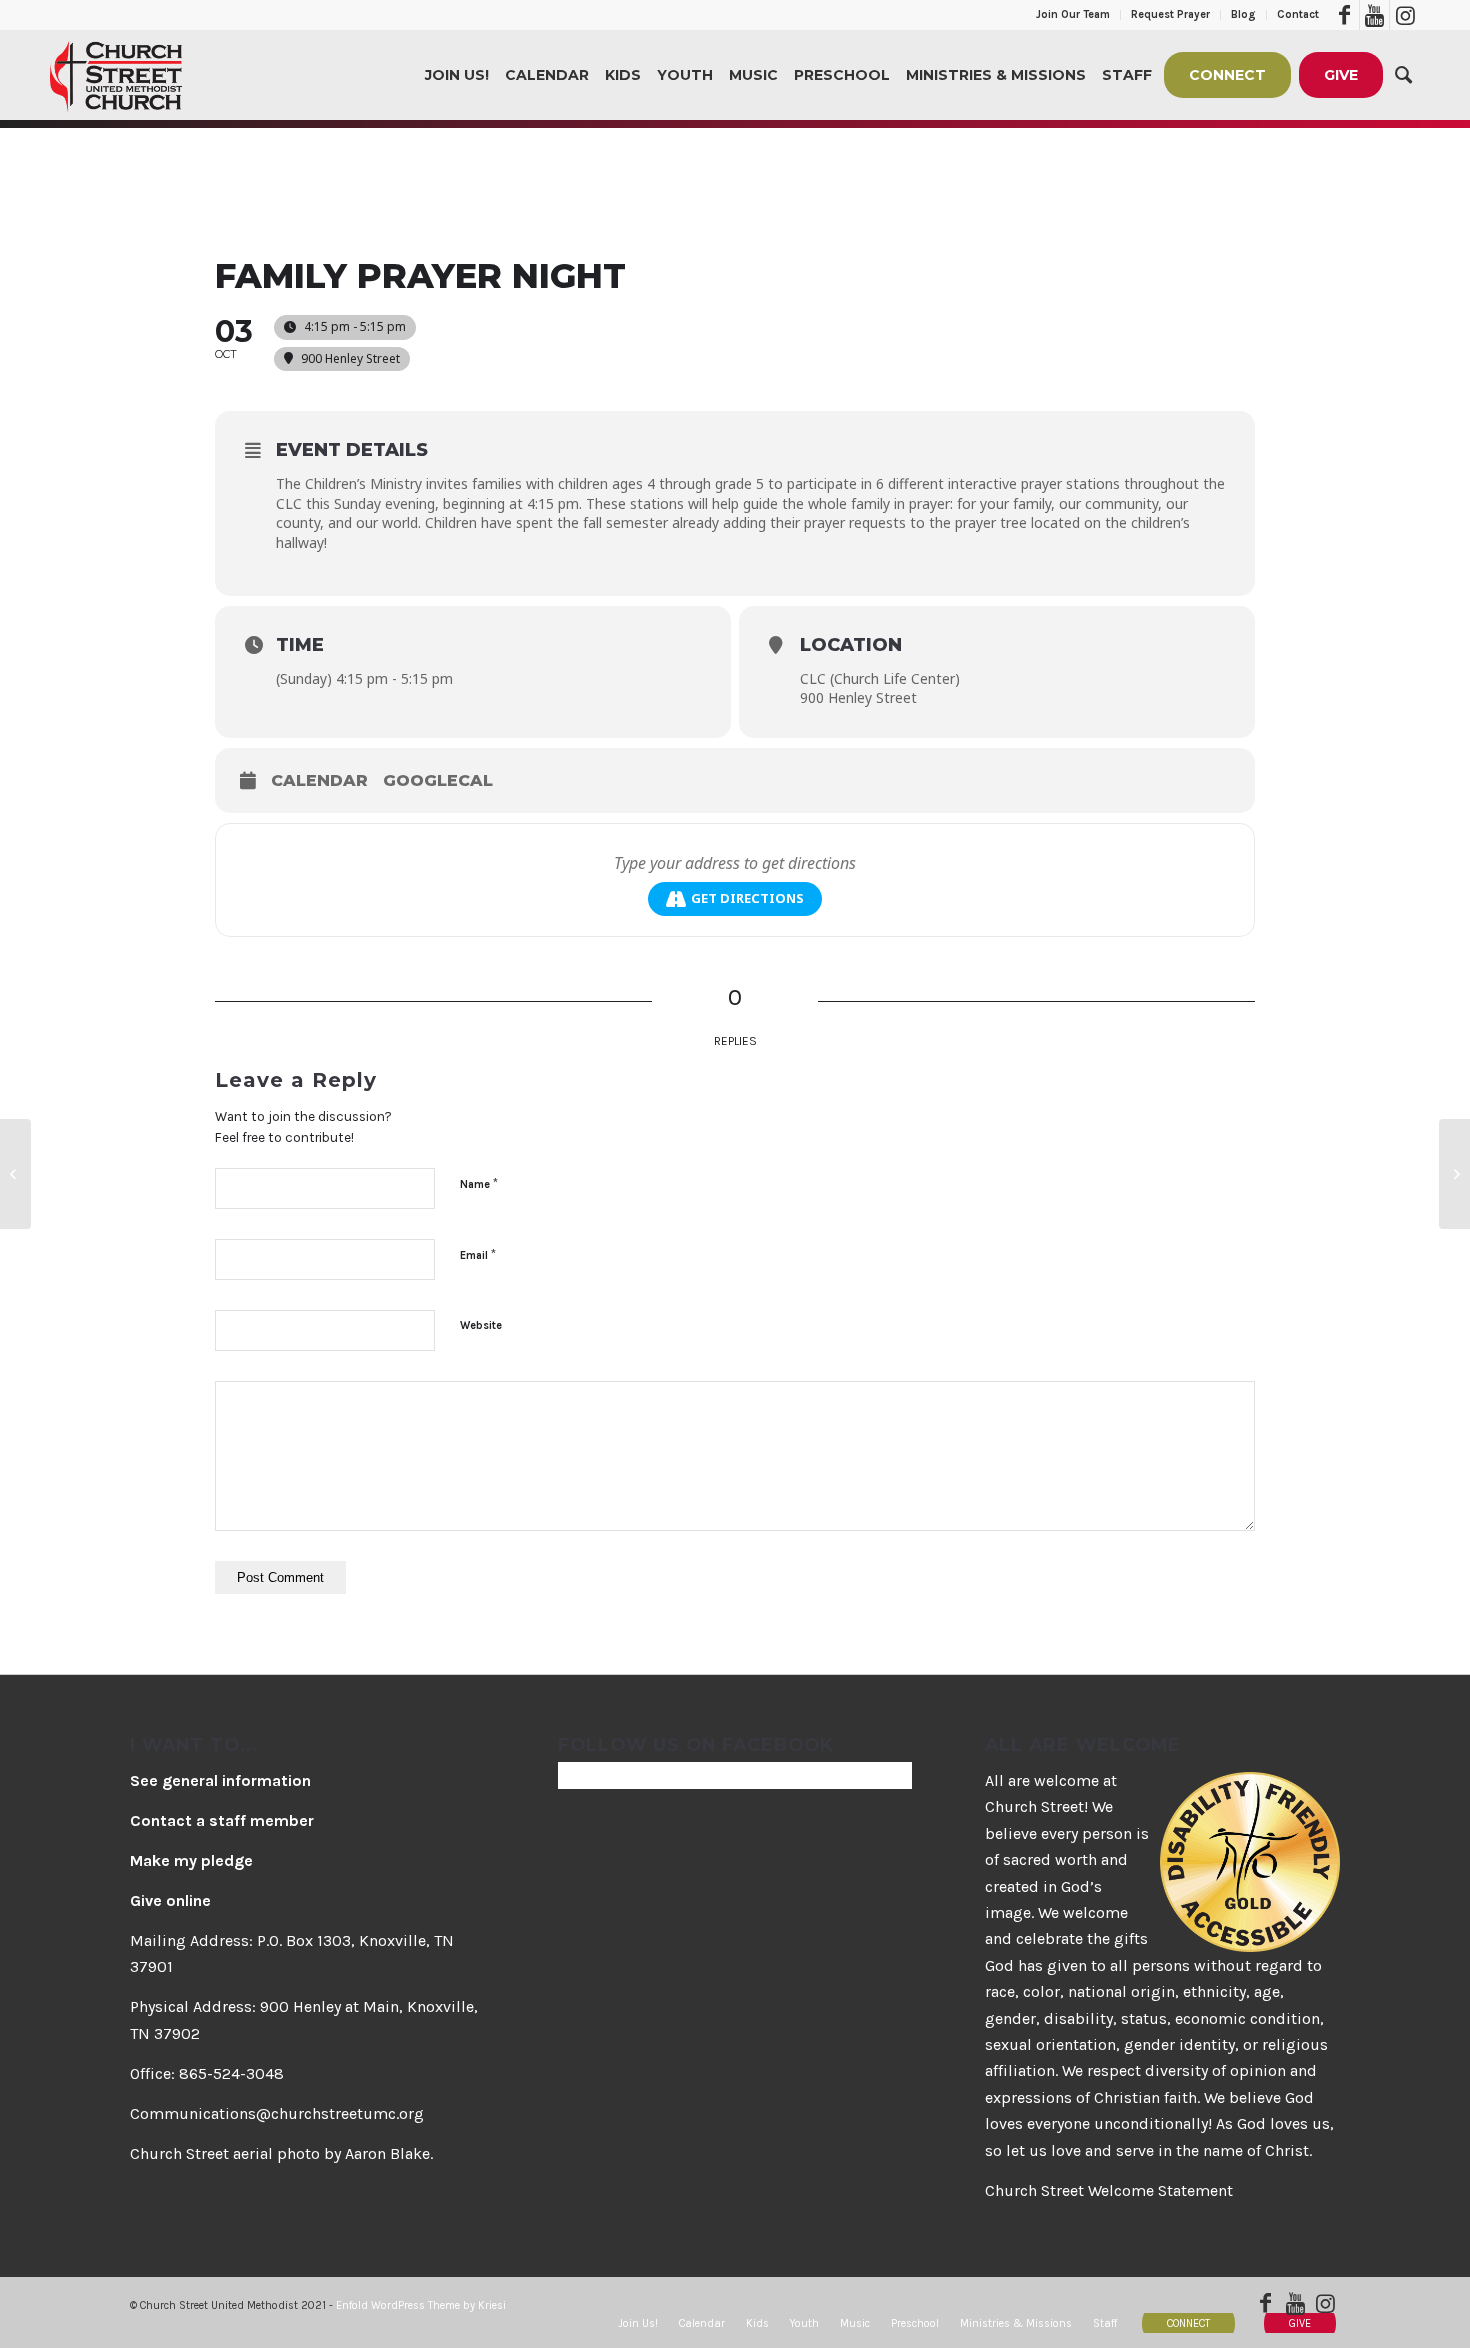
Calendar (319, 780)
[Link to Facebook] (1344, 15)
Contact (1298, 14)
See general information (220, 1780)
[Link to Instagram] (1405, 15)
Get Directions (747, 898)
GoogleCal (438, 780)
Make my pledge (191, 1860)
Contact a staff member (222, 1820)
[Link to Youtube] (1374, 15)
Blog (1243, 14)
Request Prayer (1170, 14)
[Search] (1403, 75)
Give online (170, 1900)
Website (481, 1325)
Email (478, 1254)
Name (479, 1183)
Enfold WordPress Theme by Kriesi (421, 2305)
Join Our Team (1073, 14)
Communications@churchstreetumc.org (277, 2113)
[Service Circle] (15, 1174)
